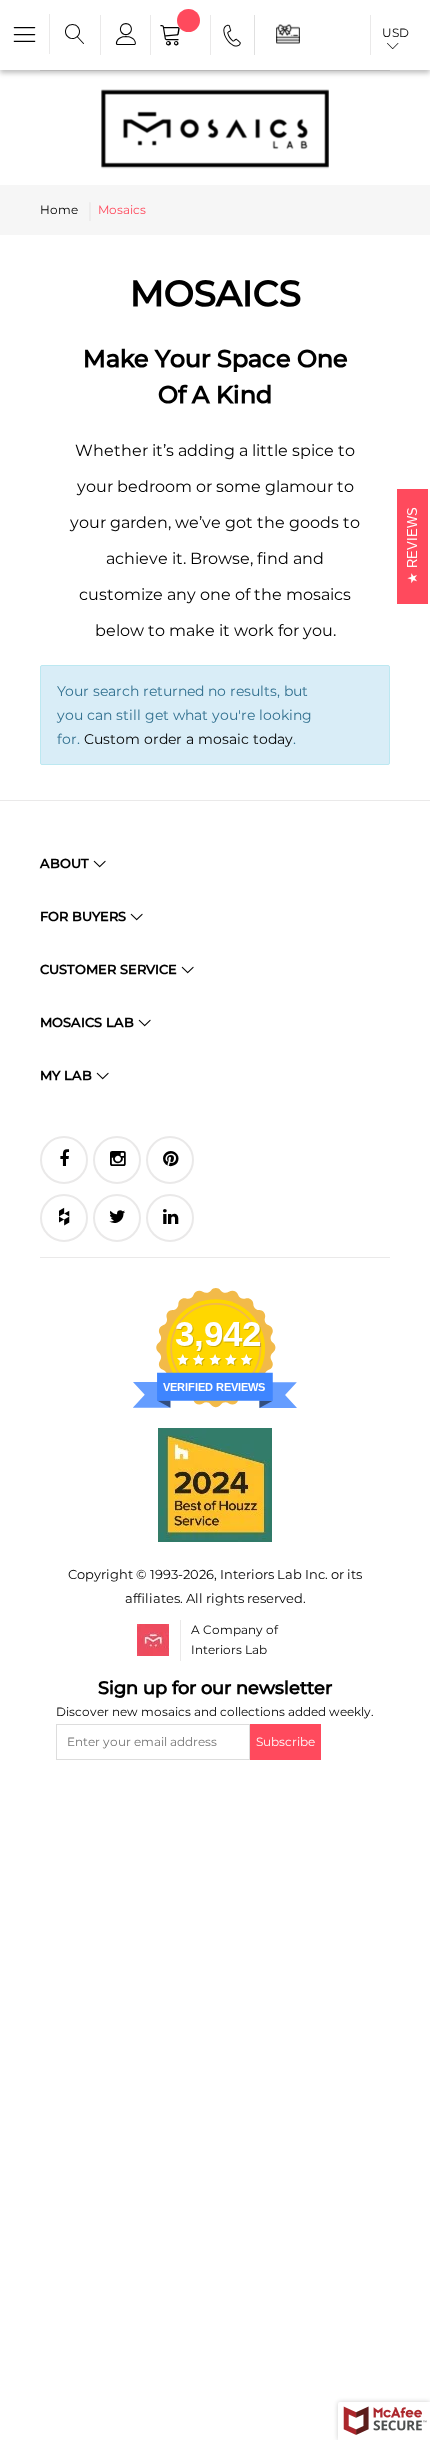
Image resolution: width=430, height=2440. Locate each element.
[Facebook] (64, 1160)
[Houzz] (64, 1218)
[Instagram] (117, 1160)
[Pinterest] (170, 1160)
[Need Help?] (233, 39)
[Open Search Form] (75, 35)
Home (59, 209)
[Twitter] (117, 1218)
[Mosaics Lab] (215, 128)
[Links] (125, 35)
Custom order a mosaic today (188, 739)
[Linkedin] (170, 1218)
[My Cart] (180, 37)
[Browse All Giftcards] (288, 33)
